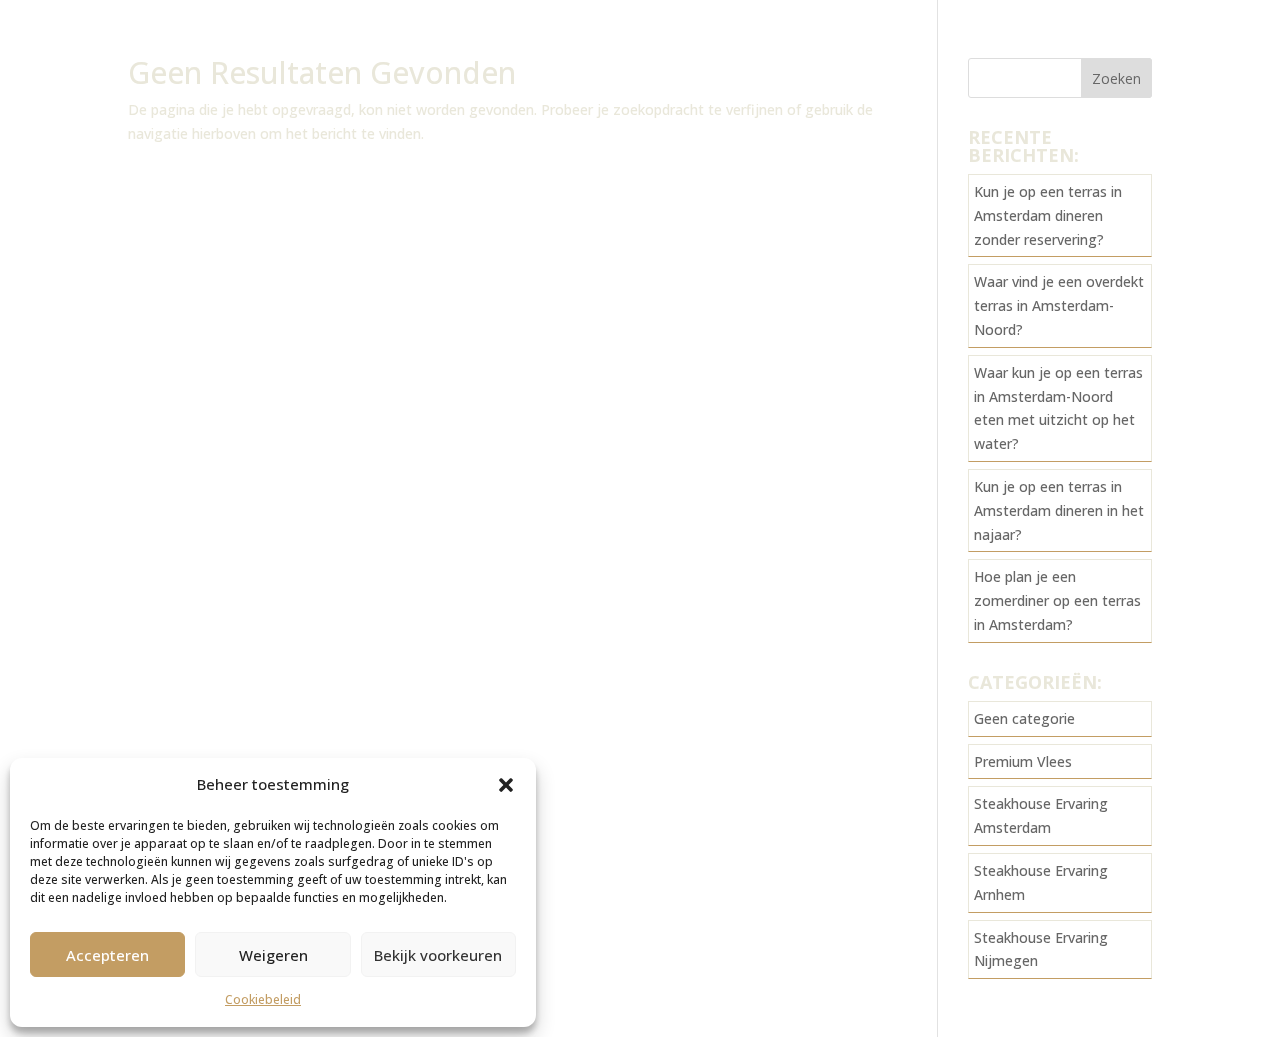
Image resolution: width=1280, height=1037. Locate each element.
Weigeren (273, 955)
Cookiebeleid (263, 999)
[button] (506, 785)
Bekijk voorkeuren (438, 955)
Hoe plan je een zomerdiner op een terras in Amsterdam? (1057, 600)
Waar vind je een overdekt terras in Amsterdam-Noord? (1059, 305)
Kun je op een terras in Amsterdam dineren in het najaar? (1059, 510)
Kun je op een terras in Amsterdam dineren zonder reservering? (1048, 215)
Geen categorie (1024, 718)
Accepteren (107, 955)
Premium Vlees (1023, 761)
